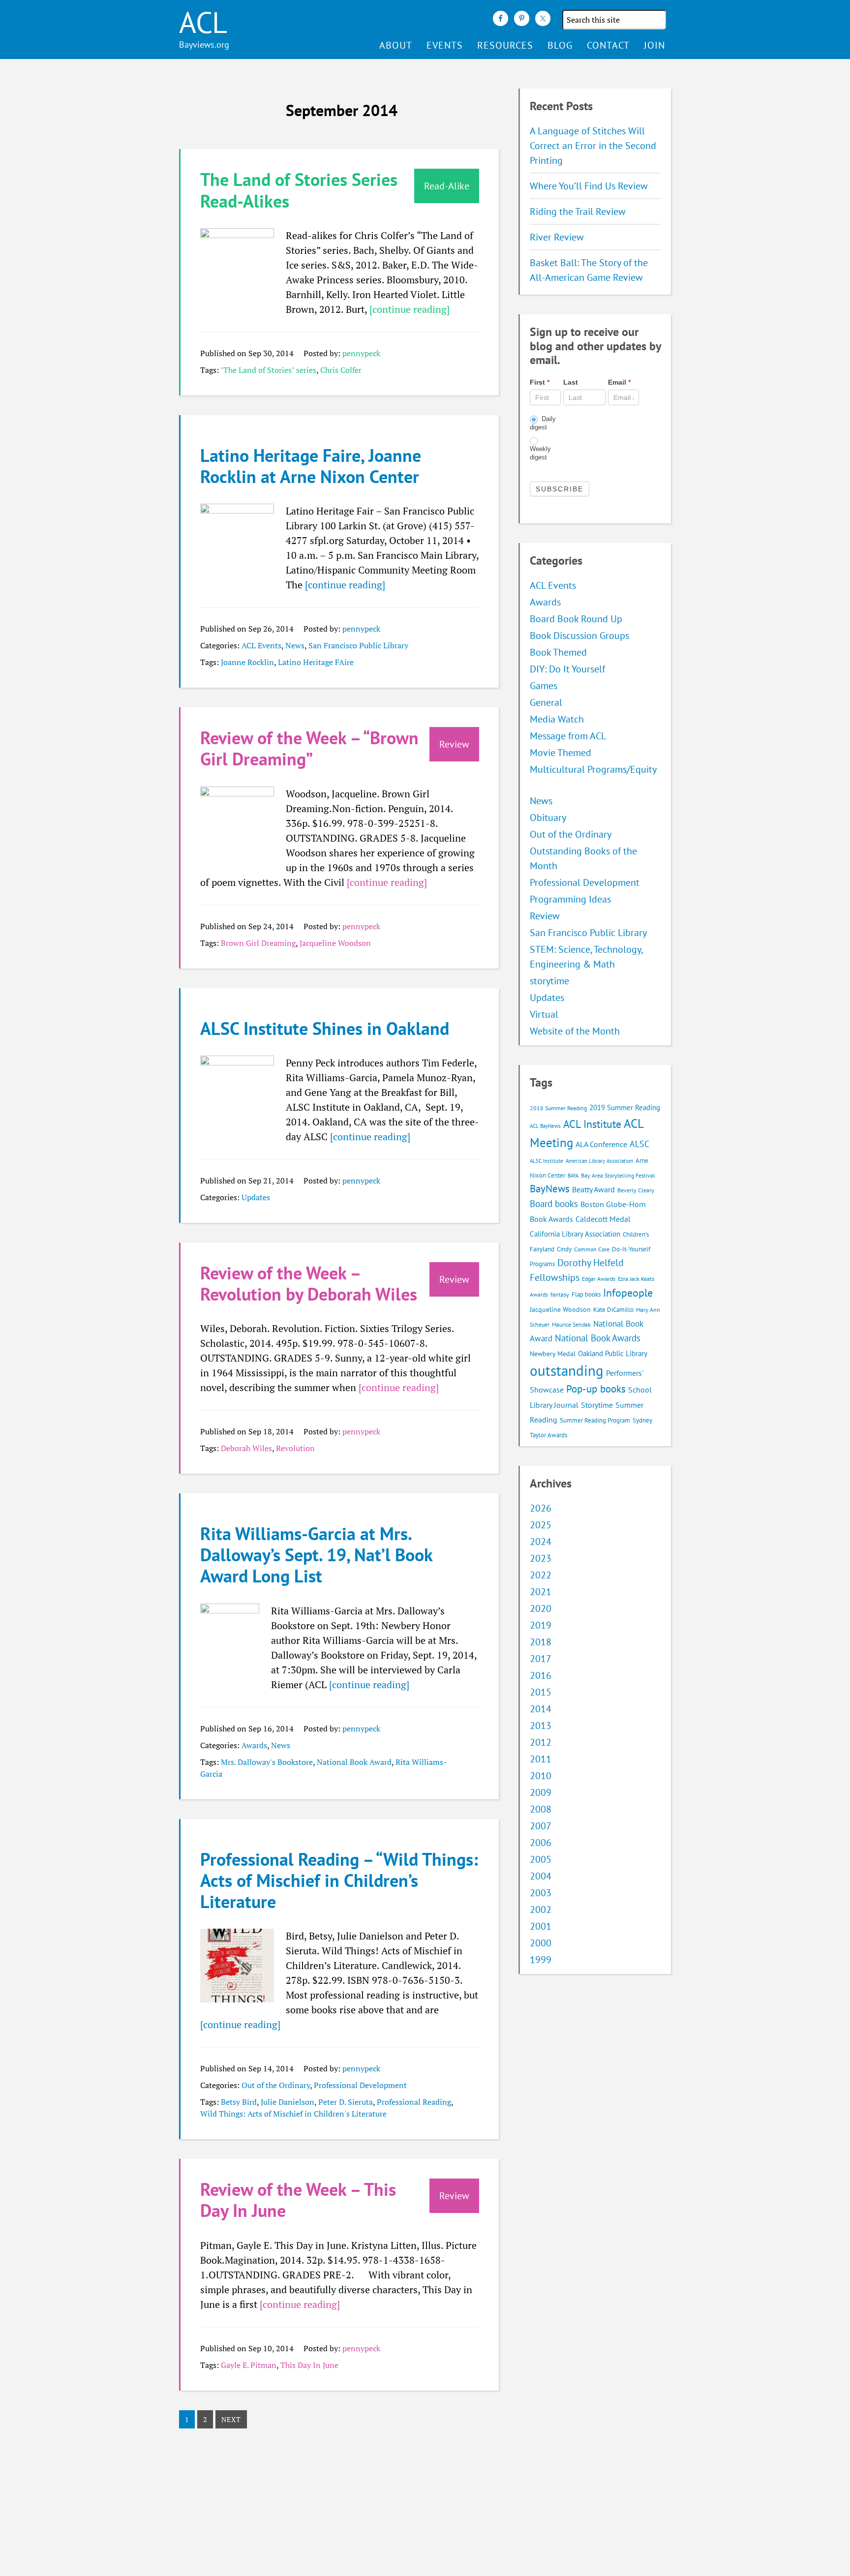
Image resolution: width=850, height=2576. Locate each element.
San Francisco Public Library (358, 645)
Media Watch (557, 719)
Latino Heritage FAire (316, 662)
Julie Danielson (288, 2102)
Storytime (597, 1405)
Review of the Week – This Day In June (298, 2200)
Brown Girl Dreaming (258, 943)
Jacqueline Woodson (335, 943)
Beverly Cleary (636, 1190)
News (295, 645)
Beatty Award (593, 1189)
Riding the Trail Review (578, 212)
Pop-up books (596, 1389)
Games (544, 686)
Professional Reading (414, 2102)
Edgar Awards (599, 1279)
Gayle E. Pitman (249, 2365)
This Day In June (309, 2365)
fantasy (560, 1294)
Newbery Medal (553, 1354)
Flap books (586, 1294)
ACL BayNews (545, 1126)
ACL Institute (592, 1124)
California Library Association (575, 1234)
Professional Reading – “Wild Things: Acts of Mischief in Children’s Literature (339, 1880)
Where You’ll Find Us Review (589, 186)
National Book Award (354, 1762)
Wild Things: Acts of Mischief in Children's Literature (293, 2114)
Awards (254, 1745)
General (546, 702)
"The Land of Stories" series (268, 370)
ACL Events (261, 645)
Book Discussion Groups (579, 636)
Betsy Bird (239, 2102)
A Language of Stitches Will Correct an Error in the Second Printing (593, 146)
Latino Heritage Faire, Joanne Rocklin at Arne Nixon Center (311, 466)
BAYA (573, 1176)
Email (619, 382)
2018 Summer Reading (558, 1108)
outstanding (567, 1370)
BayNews (550, 1189)
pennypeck (361, 353)
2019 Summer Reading (625, 1107)
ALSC (639, 1144)
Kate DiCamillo (613, 1310)
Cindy (564, 1249)
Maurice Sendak (571, 1324)
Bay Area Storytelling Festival (618, 1175)
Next (231, 2419)
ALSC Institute (546, 1161)
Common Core (592, 1249)
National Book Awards (598, 1338)
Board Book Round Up (576, 619)
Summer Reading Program (595, 1420)
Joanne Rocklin (247, 662)
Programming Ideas (570, 899)
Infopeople (628, 1293)
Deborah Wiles (246, 1448)
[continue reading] (410, 309)
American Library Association (599, 1161)
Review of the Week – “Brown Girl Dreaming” (309, 748)
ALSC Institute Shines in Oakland (325, 1028)
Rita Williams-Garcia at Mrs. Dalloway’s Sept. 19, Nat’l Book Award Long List (316, 1555)
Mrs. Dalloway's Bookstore (267, 1762)
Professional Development (360, 2085)
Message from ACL (568, 736)
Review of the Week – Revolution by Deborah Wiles (309, 1283)
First (540, 382)
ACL (203, 22)
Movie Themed (561, 753)
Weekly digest (540, 453)
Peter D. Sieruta (346, 2102)
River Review (557, 237)
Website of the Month (575, 1031)
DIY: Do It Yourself (567, 669)
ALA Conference (601, 1144)
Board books (554, 1204)
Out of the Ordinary (276, 2085)
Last (571, 382)
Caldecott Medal (603, 1219)
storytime (549, 981)
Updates (256, 1197)
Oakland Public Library (613, 1353)
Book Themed (558, 652)
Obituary (548, 818)
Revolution (295, 1448)
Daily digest (543, 423)
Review (545, 916)
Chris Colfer (341, 370)
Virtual (544, 1014)
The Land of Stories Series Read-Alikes (299, 190)
